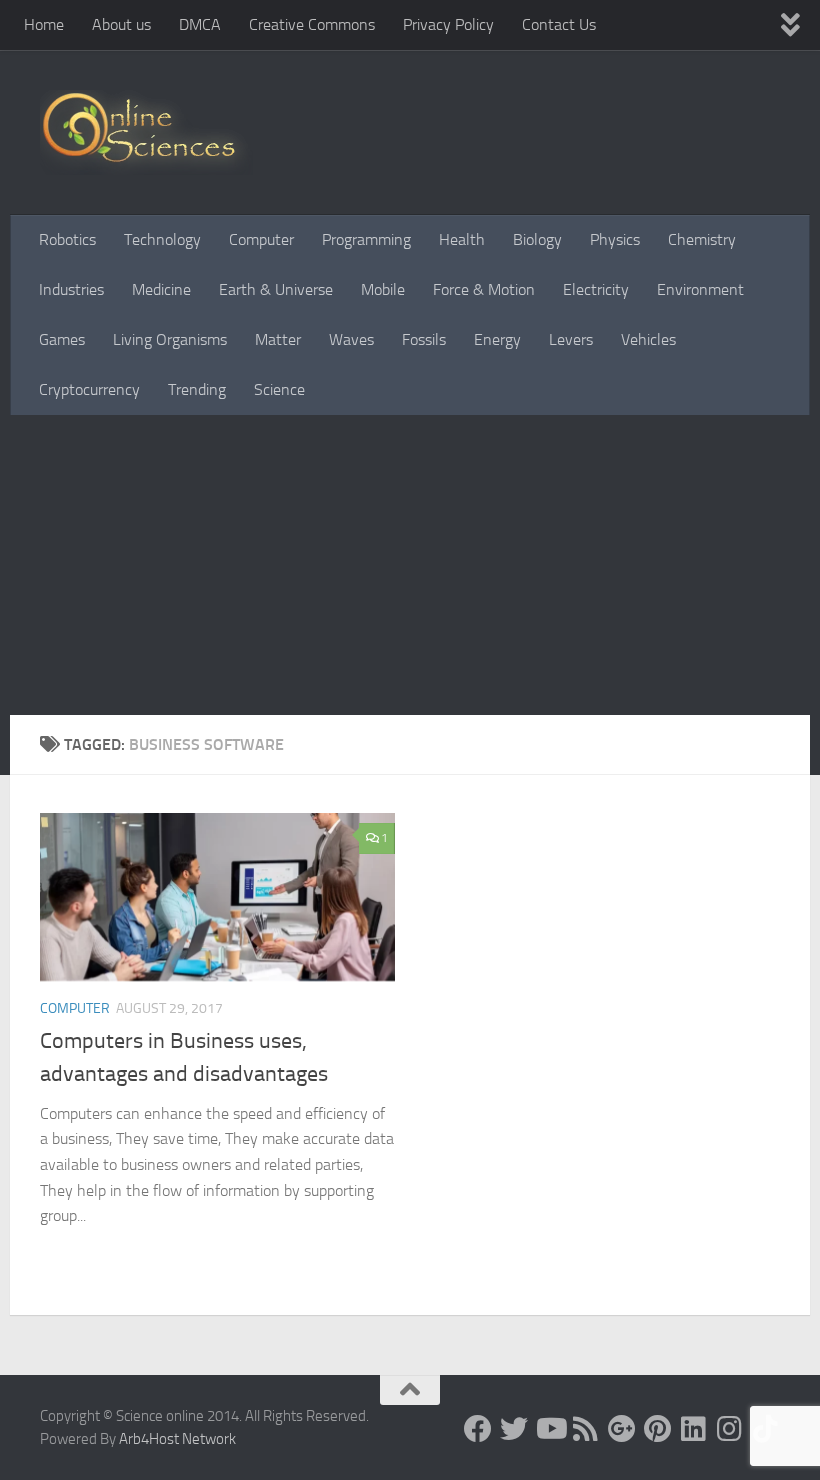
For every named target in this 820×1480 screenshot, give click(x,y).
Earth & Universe (276, 289)
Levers (571, 339)
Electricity (596, 289)
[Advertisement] (410, 565)
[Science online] (478, 1429)
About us (121, 24)
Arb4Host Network (177, 1439)
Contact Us (559, 24)
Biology (537, 239)
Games (62, 339)
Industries (71, 289)
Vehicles (648, 339)
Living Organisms (170, 339)
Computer (261, 239)
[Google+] (622, 1429)
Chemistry (702, 239)
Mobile (383, 289)
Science (279, 389)
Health (462, 239)
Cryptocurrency (89, 389)
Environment (700, 289)
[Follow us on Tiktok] (766, 1429)
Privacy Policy (448, 24)
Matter (278, 339)
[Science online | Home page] (146, 132)
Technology (162, 239)
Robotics (67, 239)
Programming (366, 239)
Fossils (424, 339)
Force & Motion (484, 289)
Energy (497, 339)
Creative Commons (312, 24)
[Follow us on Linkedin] (694, 1429)
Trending (197, 389)
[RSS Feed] (586, 1429)
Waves (351, 339)
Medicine (161, 289)
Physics (615, 239)
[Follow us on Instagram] (730, 1429)
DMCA (200, 24)
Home (44, 24)
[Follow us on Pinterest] (658, 1429)
